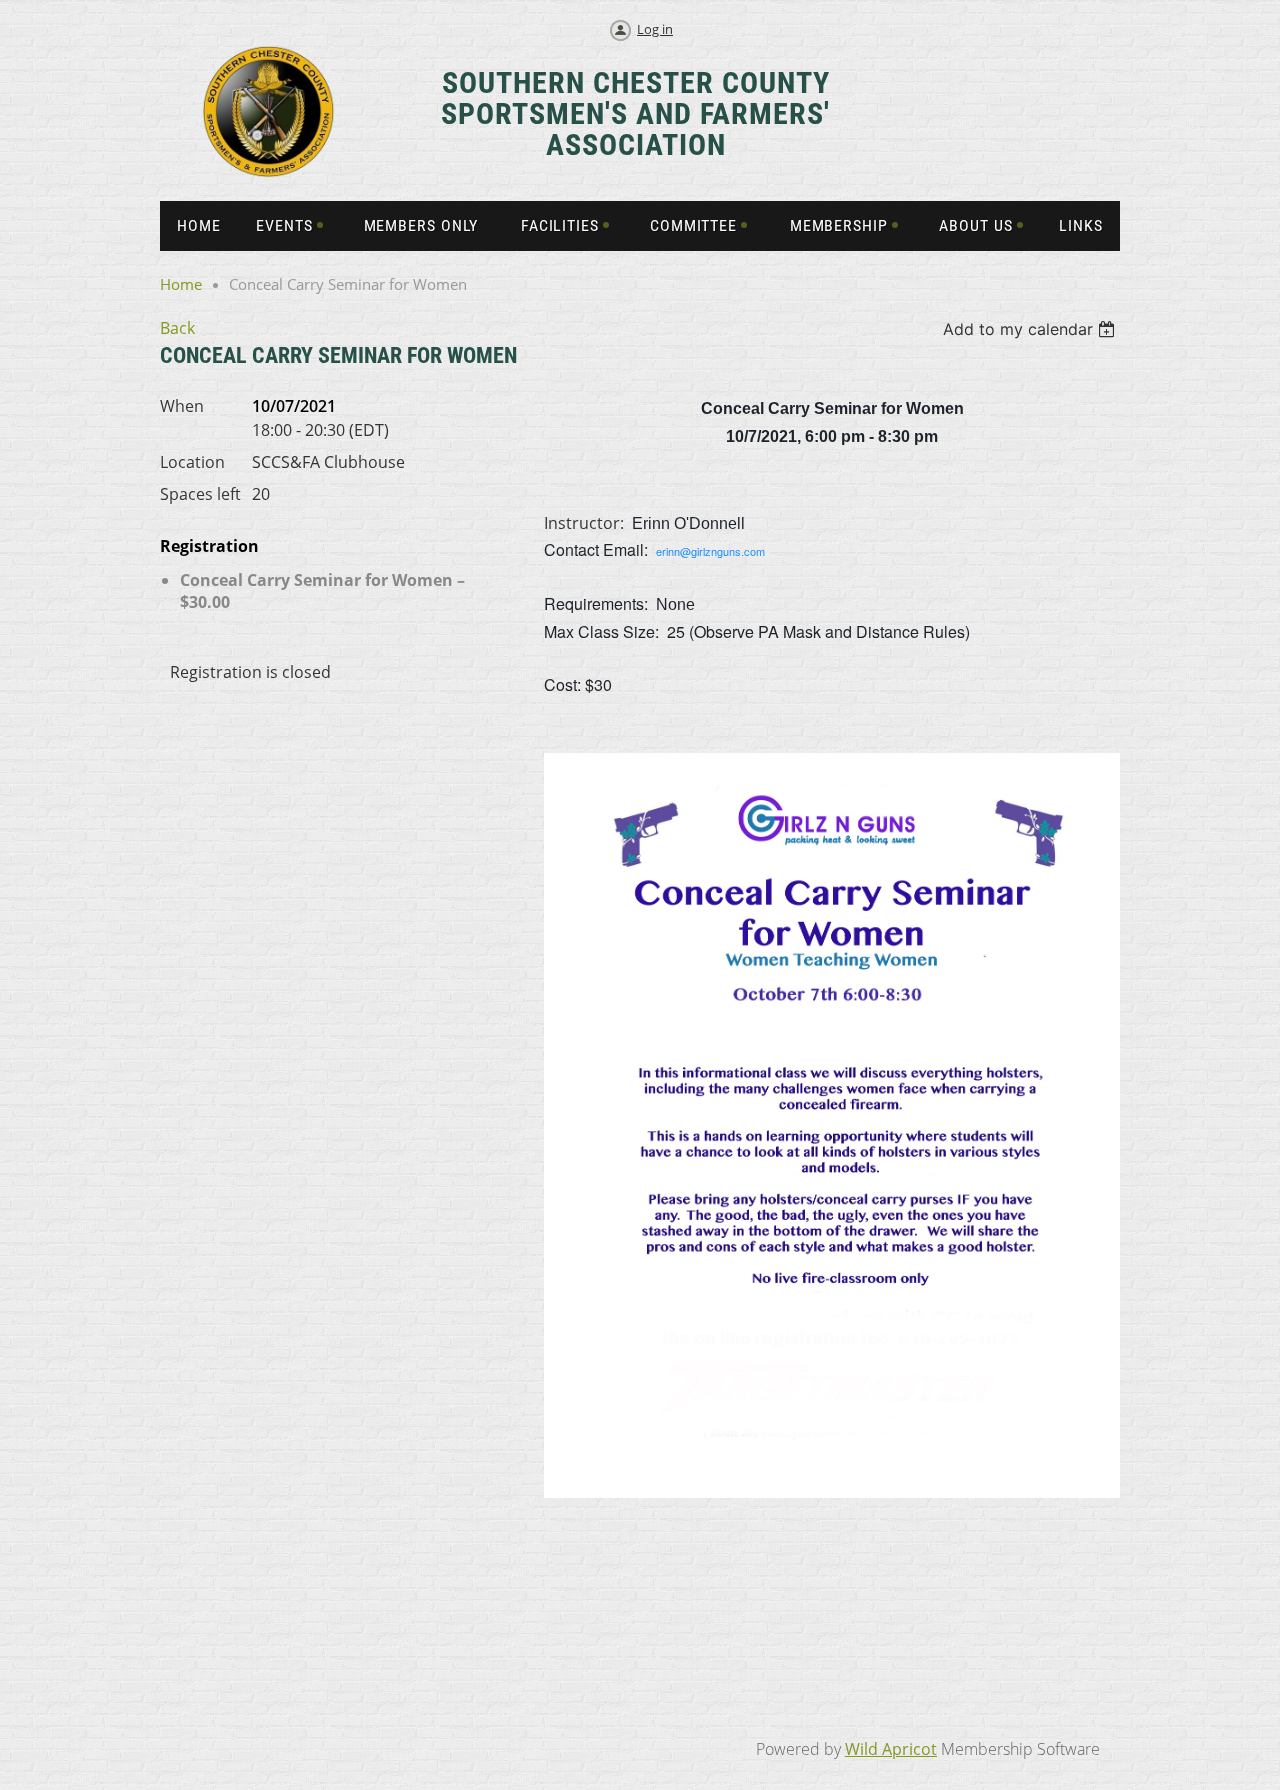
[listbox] (1031, 329)
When (182, 406)
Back (177, 328)
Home (181, 284)
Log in (655, 29)
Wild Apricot (891, 1749)
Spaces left (200, 494)
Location (192, 462)
